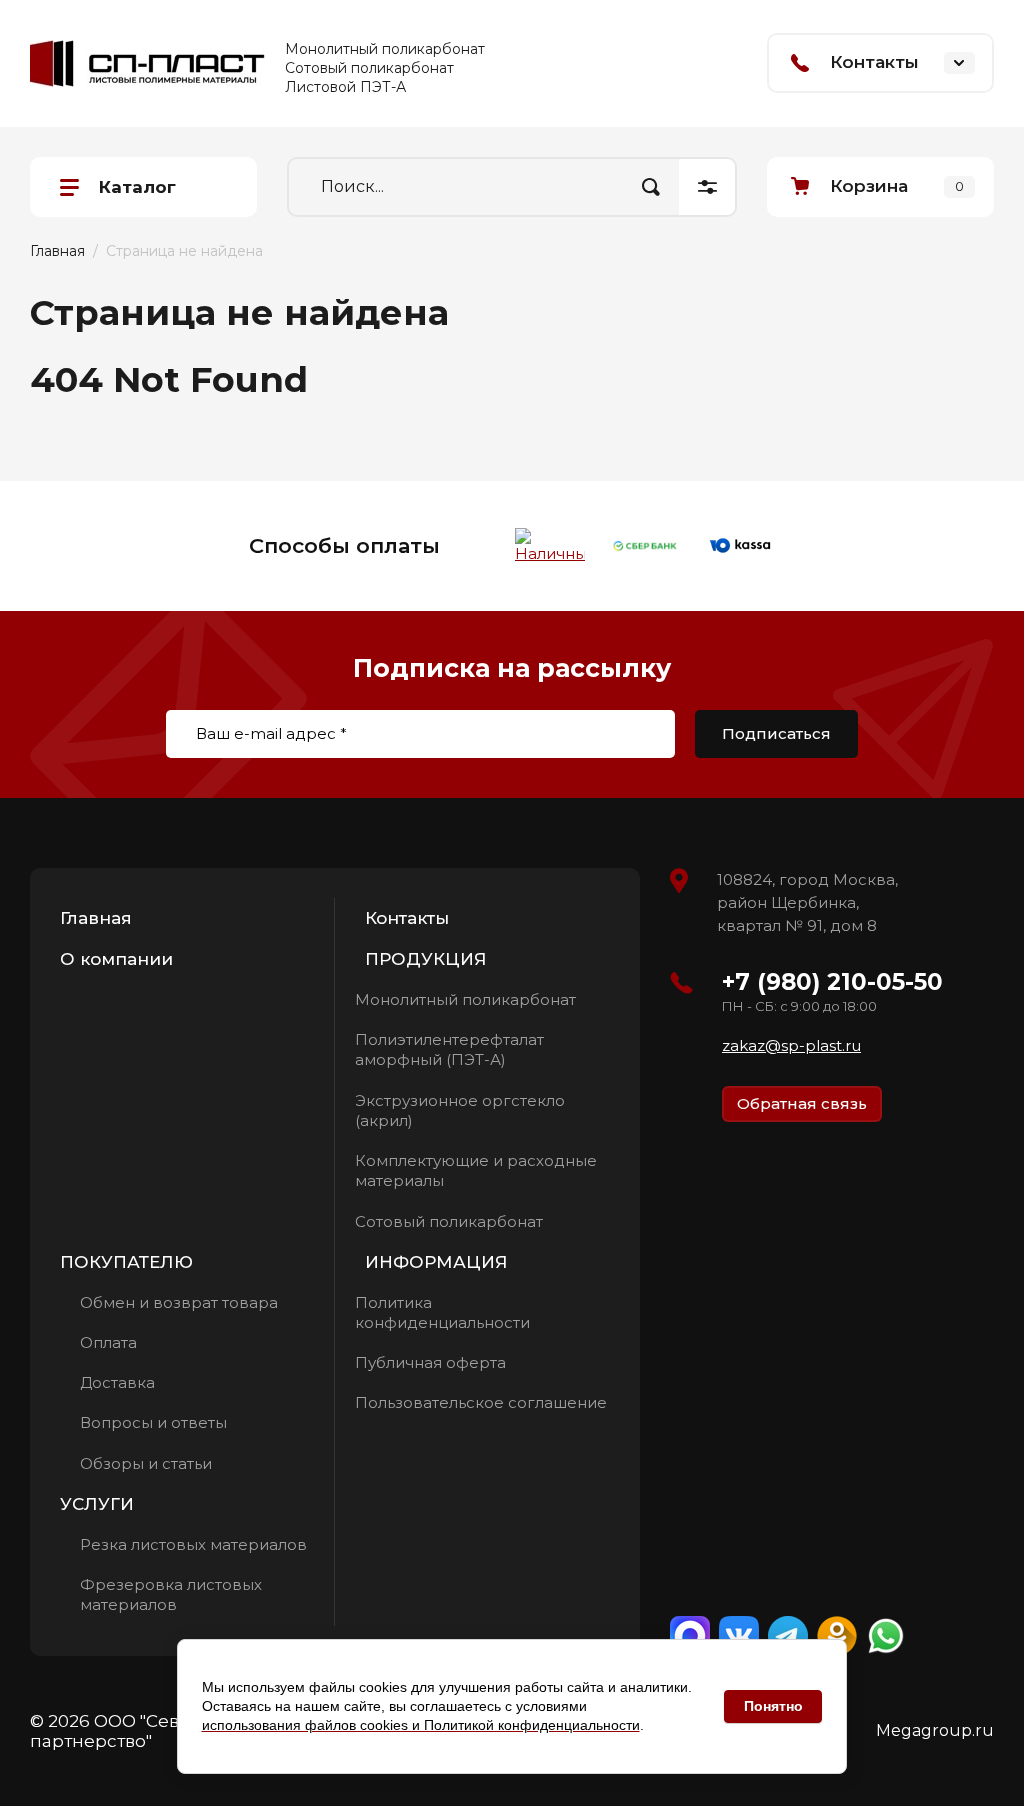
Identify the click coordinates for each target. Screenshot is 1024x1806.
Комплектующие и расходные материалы (476, 1170)
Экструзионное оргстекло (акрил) (460, 1110)
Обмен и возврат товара (179, 1302)
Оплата (108, 1342)
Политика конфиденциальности (442, 1312)
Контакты (407, 918)
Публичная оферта (430, 1362)
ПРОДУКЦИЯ (426, 959)
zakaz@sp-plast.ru (791, 1045)
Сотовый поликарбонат (449, 1221)
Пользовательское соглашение (481, 1402)
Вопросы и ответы (153, 1422)
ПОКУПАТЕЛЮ (126, 1262)
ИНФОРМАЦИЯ (436, 1262)
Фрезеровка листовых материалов (171, 1594)
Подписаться (776, 733)
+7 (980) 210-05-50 (832, 982)
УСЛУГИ (97, 1504)
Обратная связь (802, 1103)
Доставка (117, 1382)
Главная (96, 918)
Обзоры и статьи (146, 1463)
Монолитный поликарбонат (465, 999)
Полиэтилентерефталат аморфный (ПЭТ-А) (449, 1049)
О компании (116, 959)
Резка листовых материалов (193, 1544)
